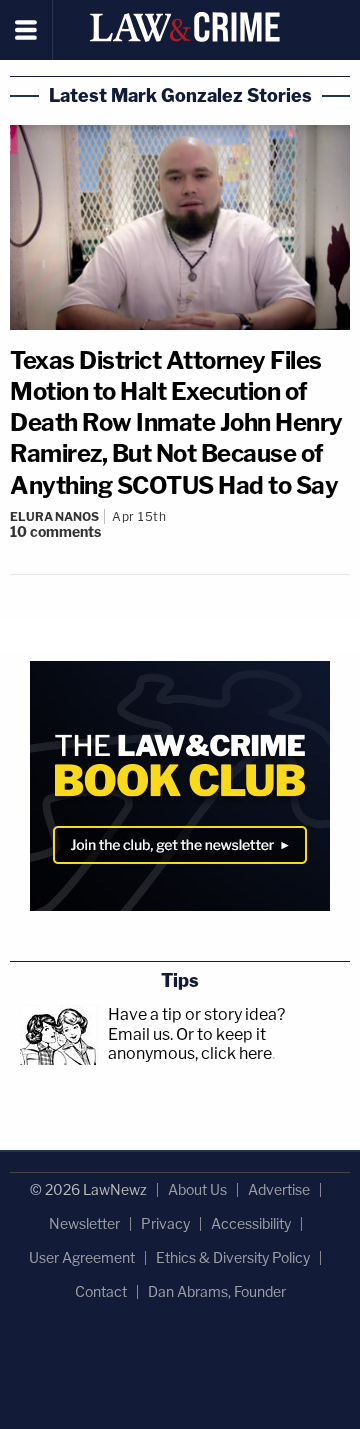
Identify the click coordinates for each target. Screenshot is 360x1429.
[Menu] (26, 30)
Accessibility (251, 1223)
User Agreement (82, 1257)
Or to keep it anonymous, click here (190, 1044)
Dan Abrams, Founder (217, 1291)
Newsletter (84, 1223)
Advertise (279, 1189)
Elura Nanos (54, 516)
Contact (101, 1291)
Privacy (165, 1223)
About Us (197, 1189)
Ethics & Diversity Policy (233, 1257)
